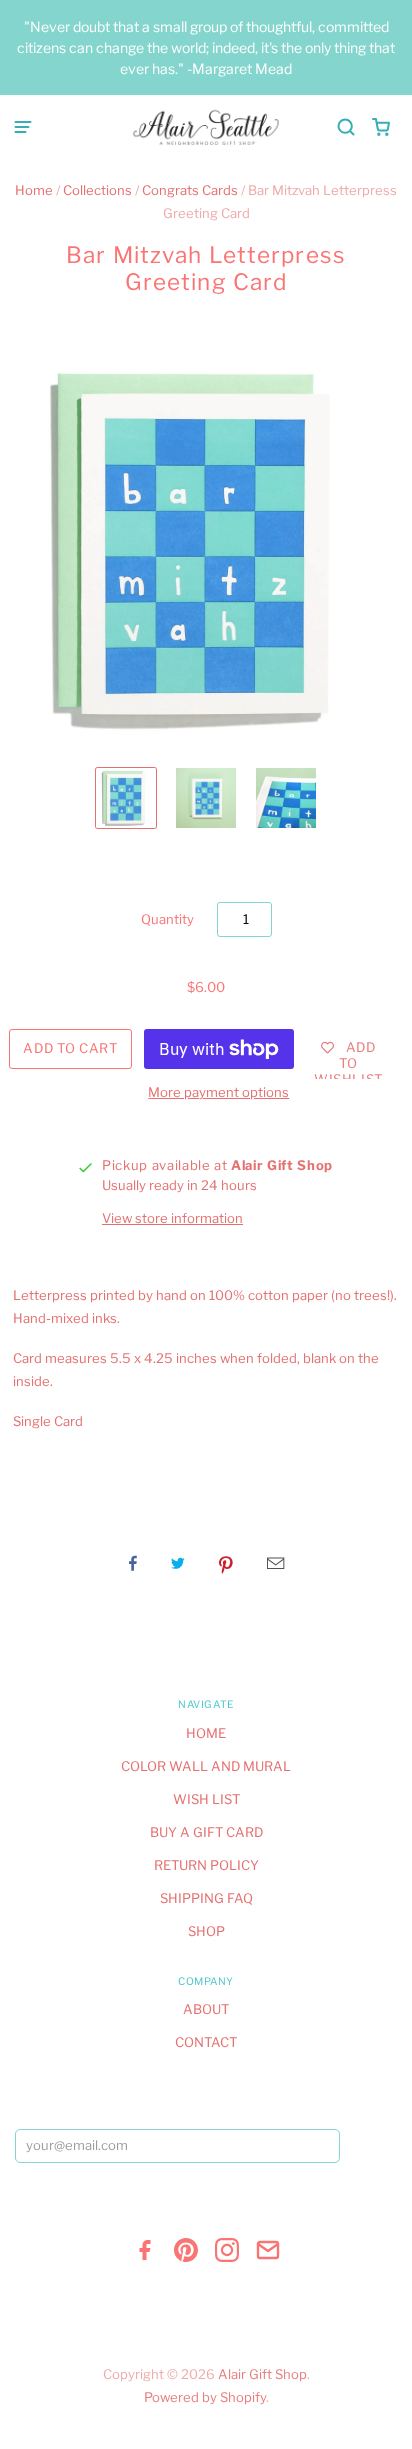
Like (133, 1563)
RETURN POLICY (206, 1865)
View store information (172, 1218)
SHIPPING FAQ (206, 1898)
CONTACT (206, 2042)
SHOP (206, 1931)
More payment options (218, 1092)
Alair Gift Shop (262, 2374)
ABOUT (206, 2009)
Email (275, 1563)
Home (34, 190)
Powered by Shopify (205, 2397)
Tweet (178, 1563)
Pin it (226, 1563)
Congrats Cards (190, 190)
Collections (97, 190)
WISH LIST (206, 1799)
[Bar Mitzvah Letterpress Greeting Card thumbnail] (126, 798)
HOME (206, 1733)
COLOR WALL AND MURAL (206, 1766)
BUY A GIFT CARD (206, 1832)
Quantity (167, 919)
